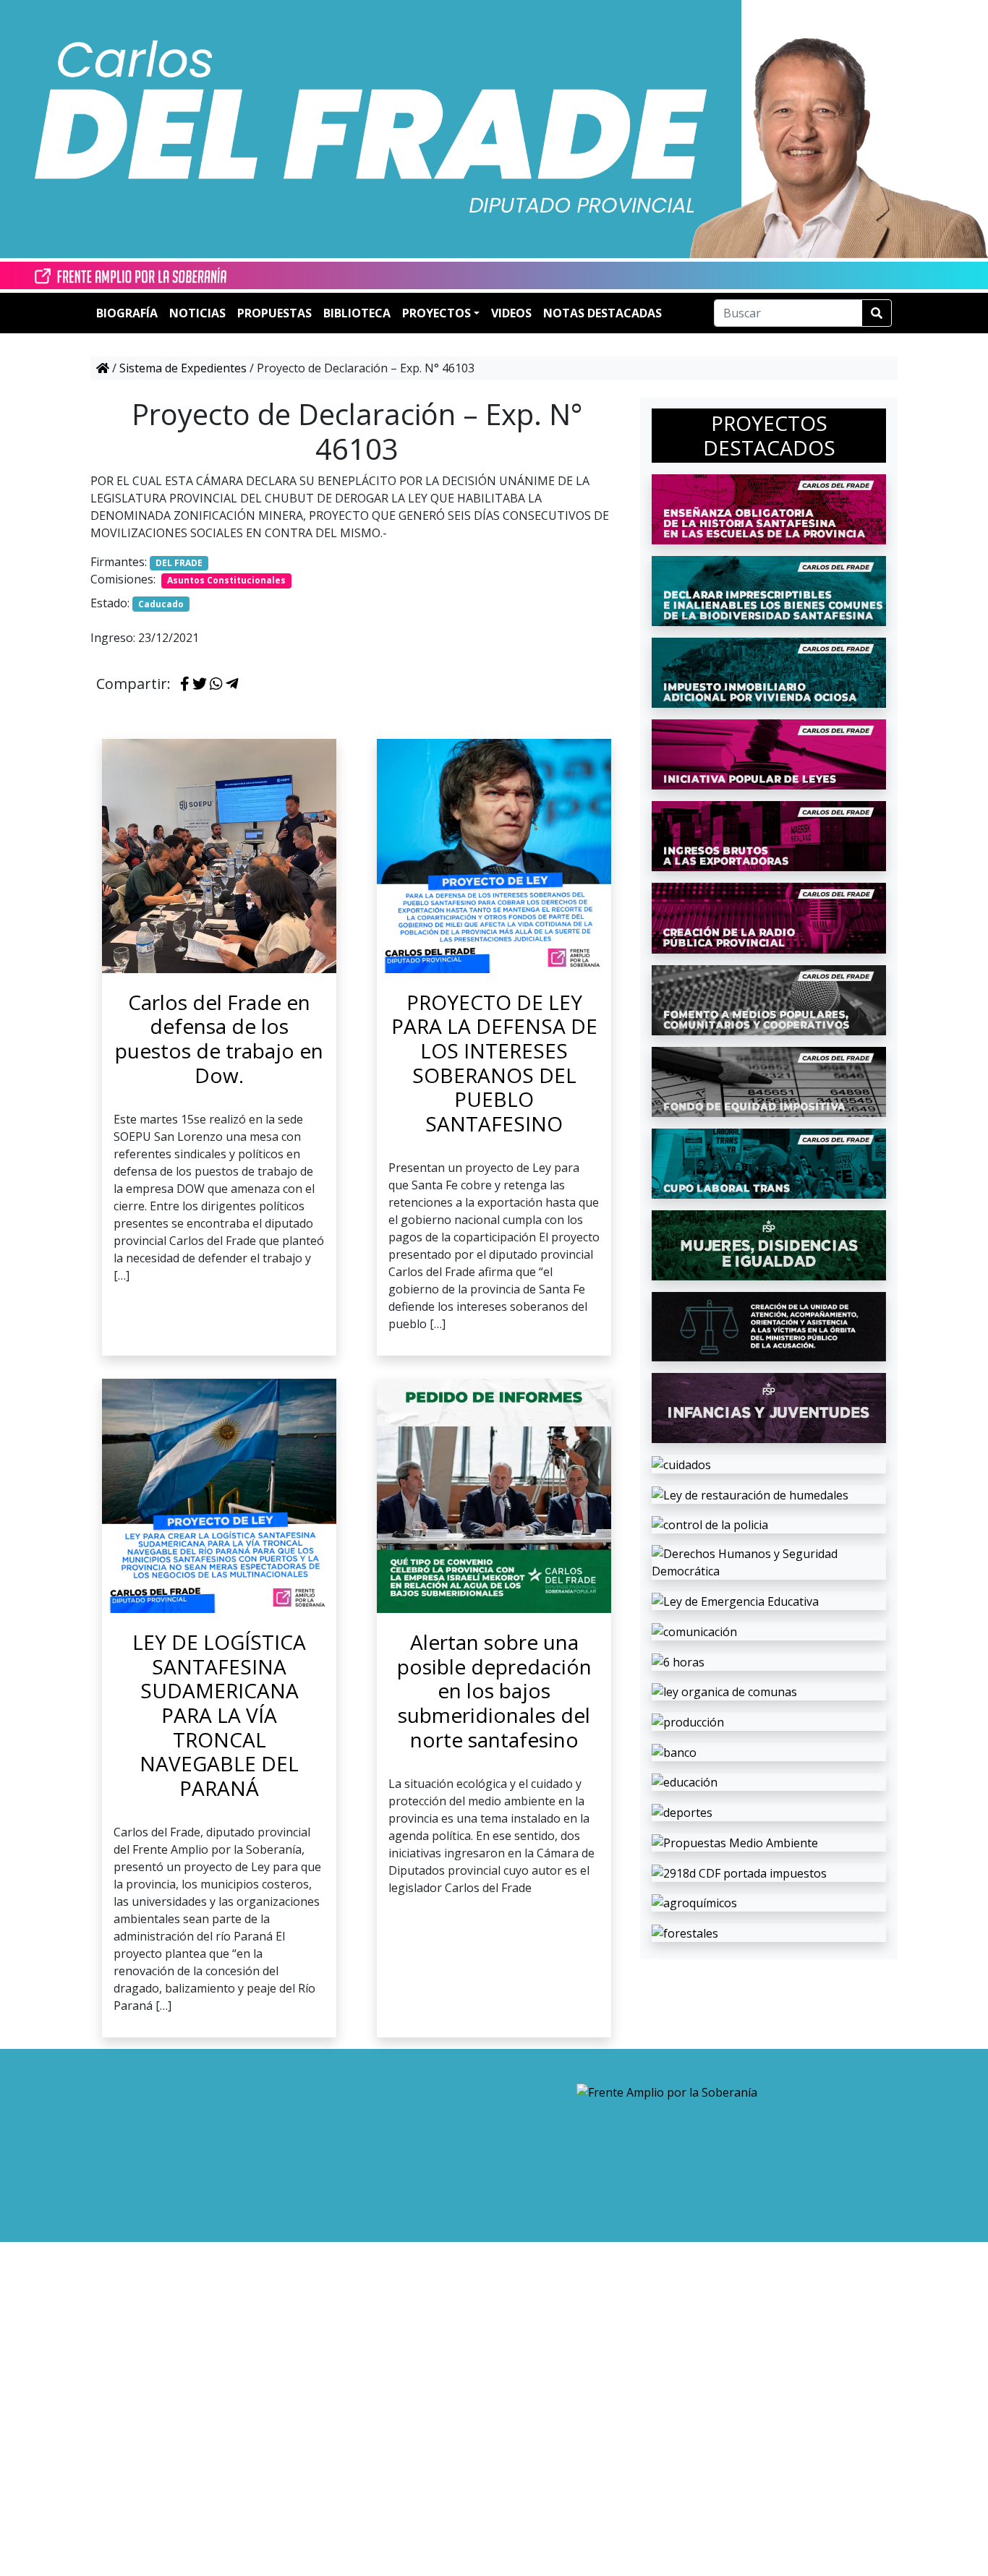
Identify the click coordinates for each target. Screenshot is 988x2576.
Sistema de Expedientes (183, 368)
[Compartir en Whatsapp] (216, 685)
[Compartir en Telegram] (232, 685)
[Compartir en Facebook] (185, 685)
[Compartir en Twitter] (200, 685)
